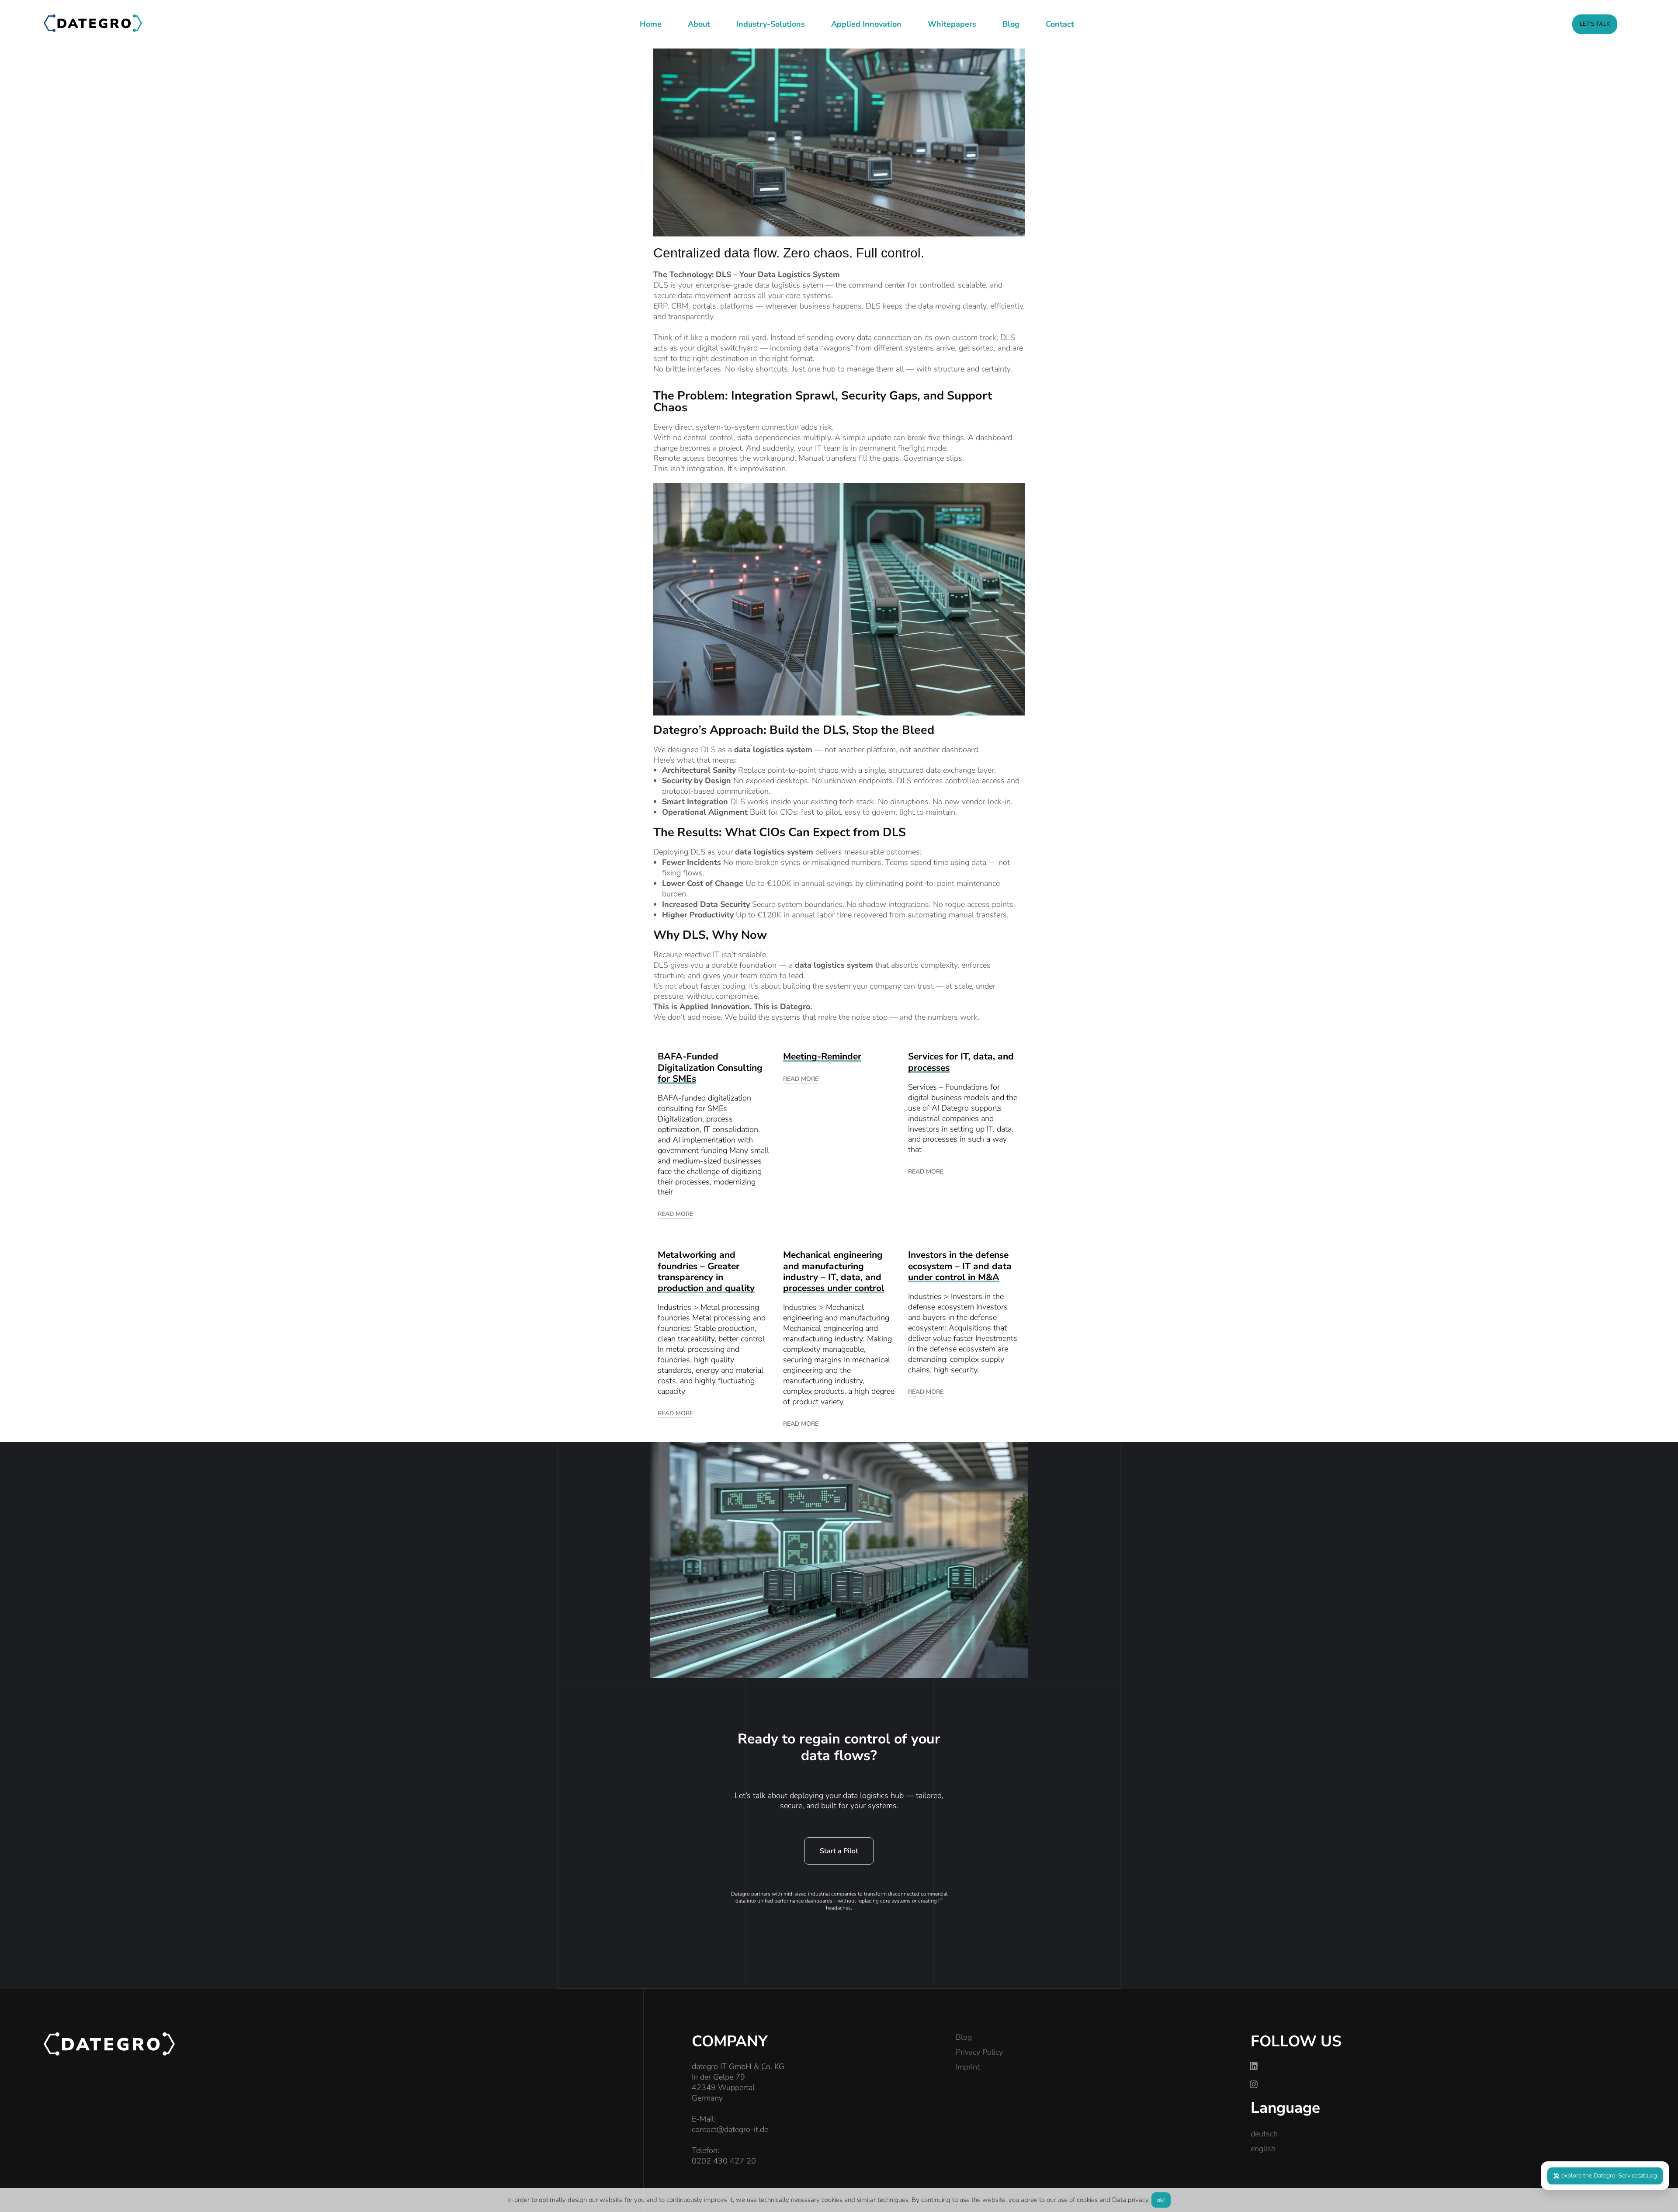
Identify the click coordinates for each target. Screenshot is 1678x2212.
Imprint (968, 2067)
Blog (964, 2037)
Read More (675, 1214)
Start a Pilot (839, 1851)
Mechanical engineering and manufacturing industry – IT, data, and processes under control (834, 1271)
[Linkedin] (1254, 2066)
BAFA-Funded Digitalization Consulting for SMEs (710, 1068)
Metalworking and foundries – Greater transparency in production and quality (706, 1271)
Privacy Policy (979, 2052)
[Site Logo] (93, 22)
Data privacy (1130, 2200)
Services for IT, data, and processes (961, 1062)
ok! (1161, 2200)
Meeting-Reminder (822, 1056)
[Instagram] (1254, 2084)
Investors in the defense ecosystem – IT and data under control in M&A (960, 1266)
